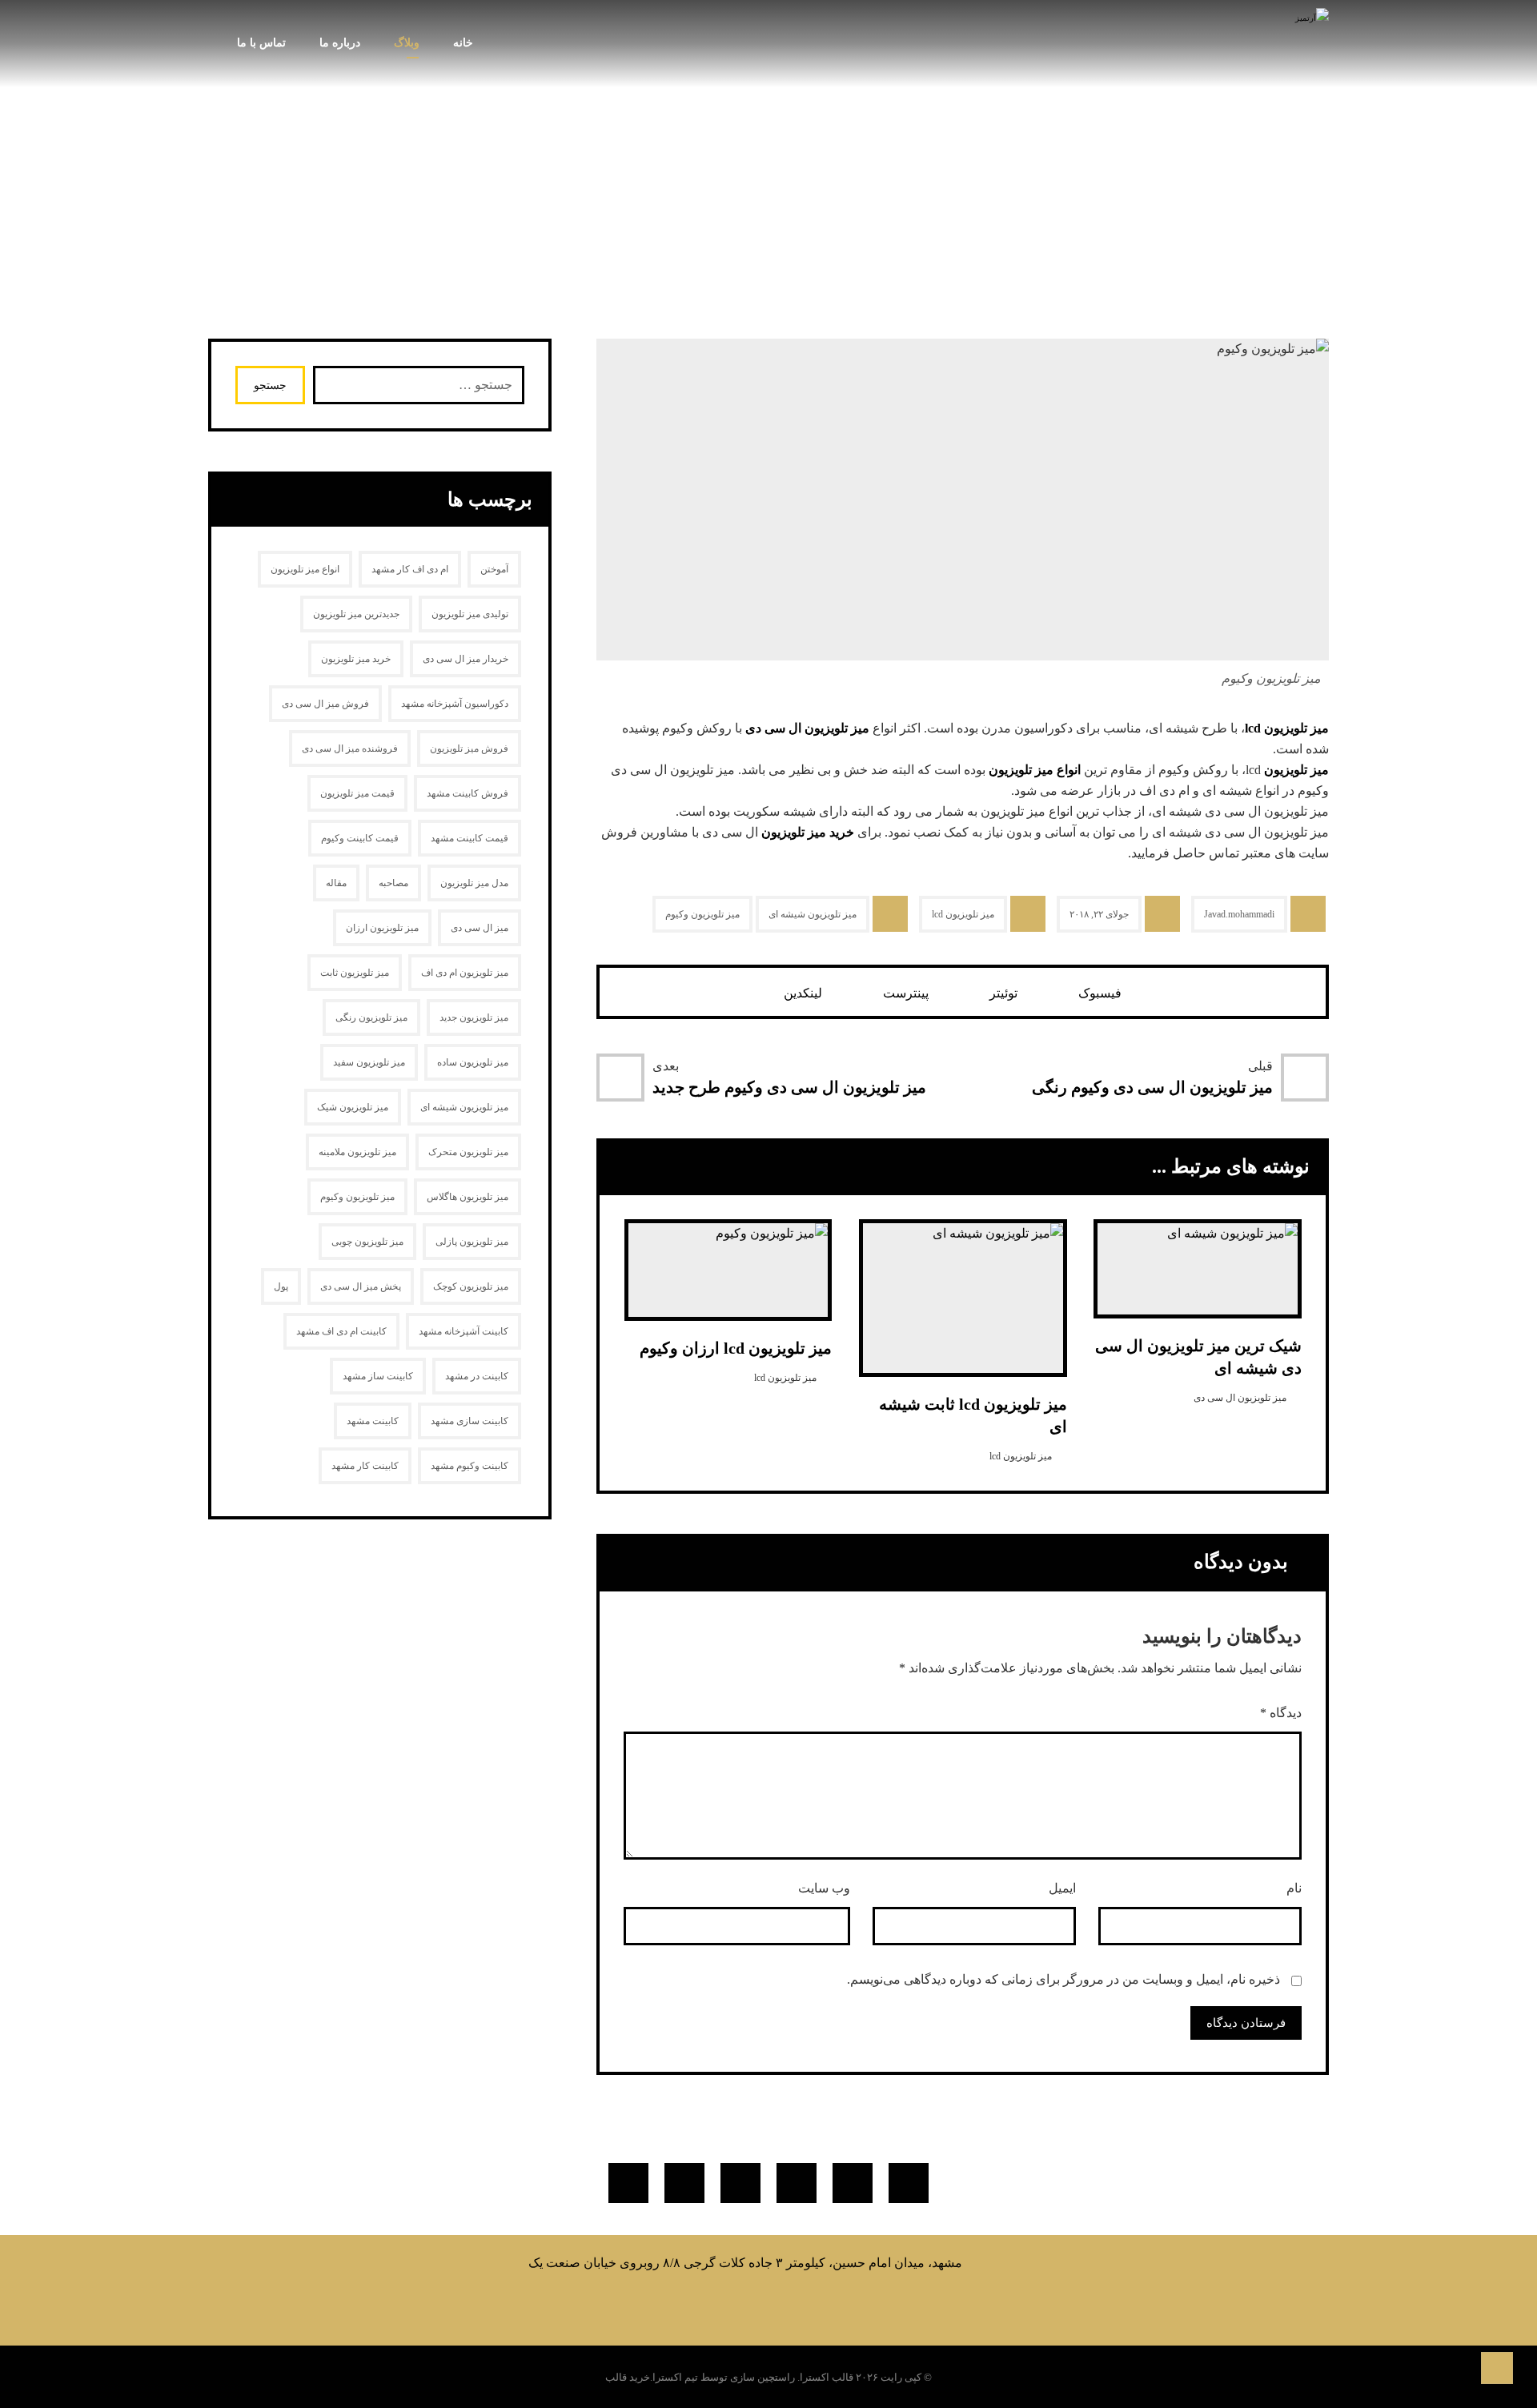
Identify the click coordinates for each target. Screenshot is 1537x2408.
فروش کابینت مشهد (468, 793)
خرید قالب (628, 2377)
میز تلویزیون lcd (1287, 728)
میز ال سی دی (480, 928)
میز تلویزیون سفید (369, 1062)
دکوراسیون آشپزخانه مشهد (455, 704)
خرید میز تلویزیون (808, 832)
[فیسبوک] (909, 2183)
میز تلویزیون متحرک (468, 1152)
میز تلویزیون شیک (353, 1107)
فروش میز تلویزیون (469, 748)
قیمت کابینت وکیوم (360, 838)
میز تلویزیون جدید (474, 1017)
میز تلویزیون (1296, 770)
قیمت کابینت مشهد (470, 838)
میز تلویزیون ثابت (355, 973)
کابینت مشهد (373, 1421)
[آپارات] (628, 2183)
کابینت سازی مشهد (470, 1421)
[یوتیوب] (740, 2183)
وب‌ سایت (824, 1888)
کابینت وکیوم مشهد (470, 1466)
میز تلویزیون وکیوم (702, 914)
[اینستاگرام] (797, 2183)
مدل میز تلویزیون (474, 883)
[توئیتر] (853, 2183)
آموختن (494, 569)
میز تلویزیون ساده (473, 1062)
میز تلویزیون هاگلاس (468, 1197)
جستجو (270, 385)
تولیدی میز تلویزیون (470, 614)
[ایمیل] (684, 2183)
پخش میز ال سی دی (361, 1286)
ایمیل (1062, 1888)
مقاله (336, 883)
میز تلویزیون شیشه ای (813, 914)
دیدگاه (1281, 1713)
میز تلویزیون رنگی (371, 1017)
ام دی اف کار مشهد (410, 569)
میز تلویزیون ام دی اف (465, 973)
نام (1294, 1888)
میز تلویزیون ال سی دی (807, 728)
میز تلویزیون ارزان (382, 928)
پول (281, 1286)
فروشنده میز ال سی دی (350, 748)
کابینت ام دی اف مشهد (341, 1331)
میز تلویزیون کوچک (471, 1286)
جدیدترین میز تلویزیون (356, 614)
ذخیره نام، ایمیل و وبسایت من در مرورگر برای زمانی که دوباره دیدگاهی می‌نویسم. (1063, 1979)
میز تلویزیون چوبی (367, 1242)
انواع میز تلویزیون (1035, 770)
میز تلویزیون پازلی (472, 1242)
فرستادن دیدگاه (1246, 2023)
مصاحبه (393, 883)
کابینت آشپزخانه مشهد (464, 1331)
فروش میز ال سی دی (325, 704)
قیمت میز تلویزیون (357, 793)
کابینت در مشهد (477, 1376)
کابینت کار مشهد (365, 1466)
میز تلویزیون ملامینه (357, 1152)
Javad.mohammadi (1239, 914)
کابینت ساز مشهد (378, 1376)
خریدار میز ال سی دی (466, 659)
